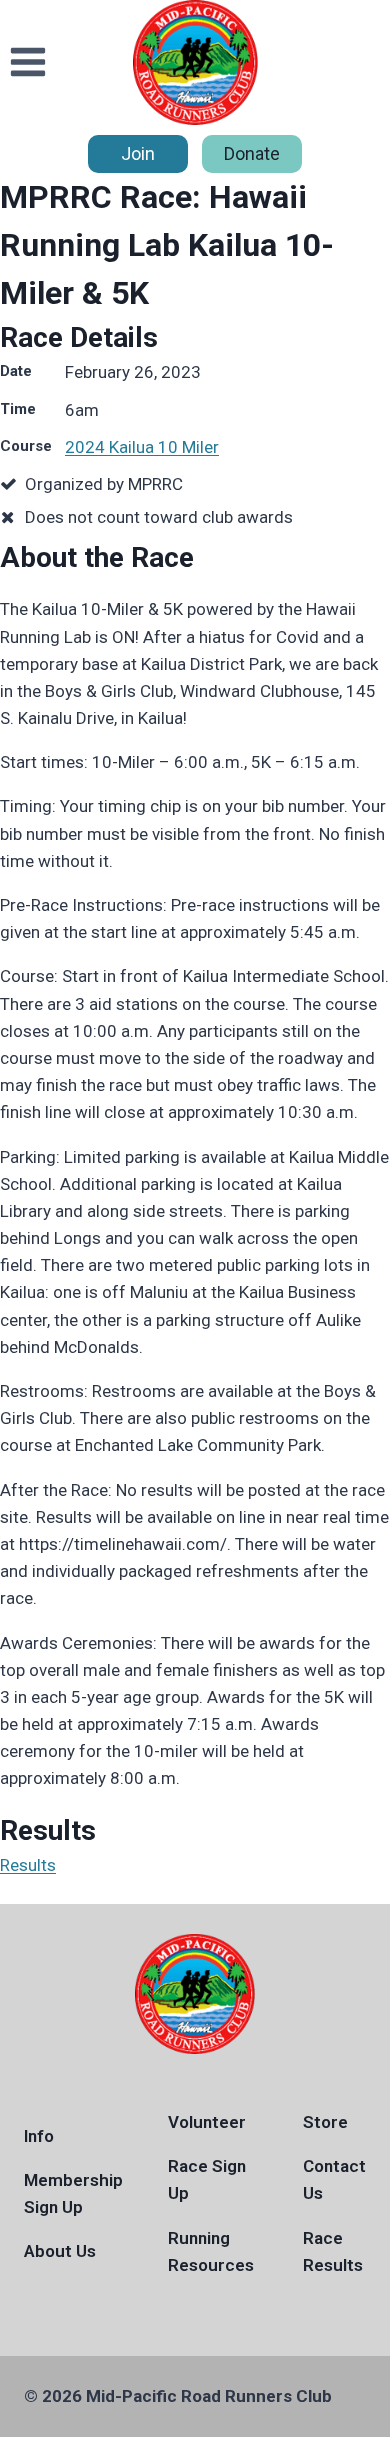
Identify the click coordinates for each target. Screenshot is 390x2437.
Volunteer (207, 2122)
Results (28, 1865)
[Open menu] (28, 62)
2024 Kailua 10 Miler (142, 447)
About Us (60, 2251)
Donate (252, 153)
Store (325, 2122)
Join (138, 153)
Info (39, 2136)
